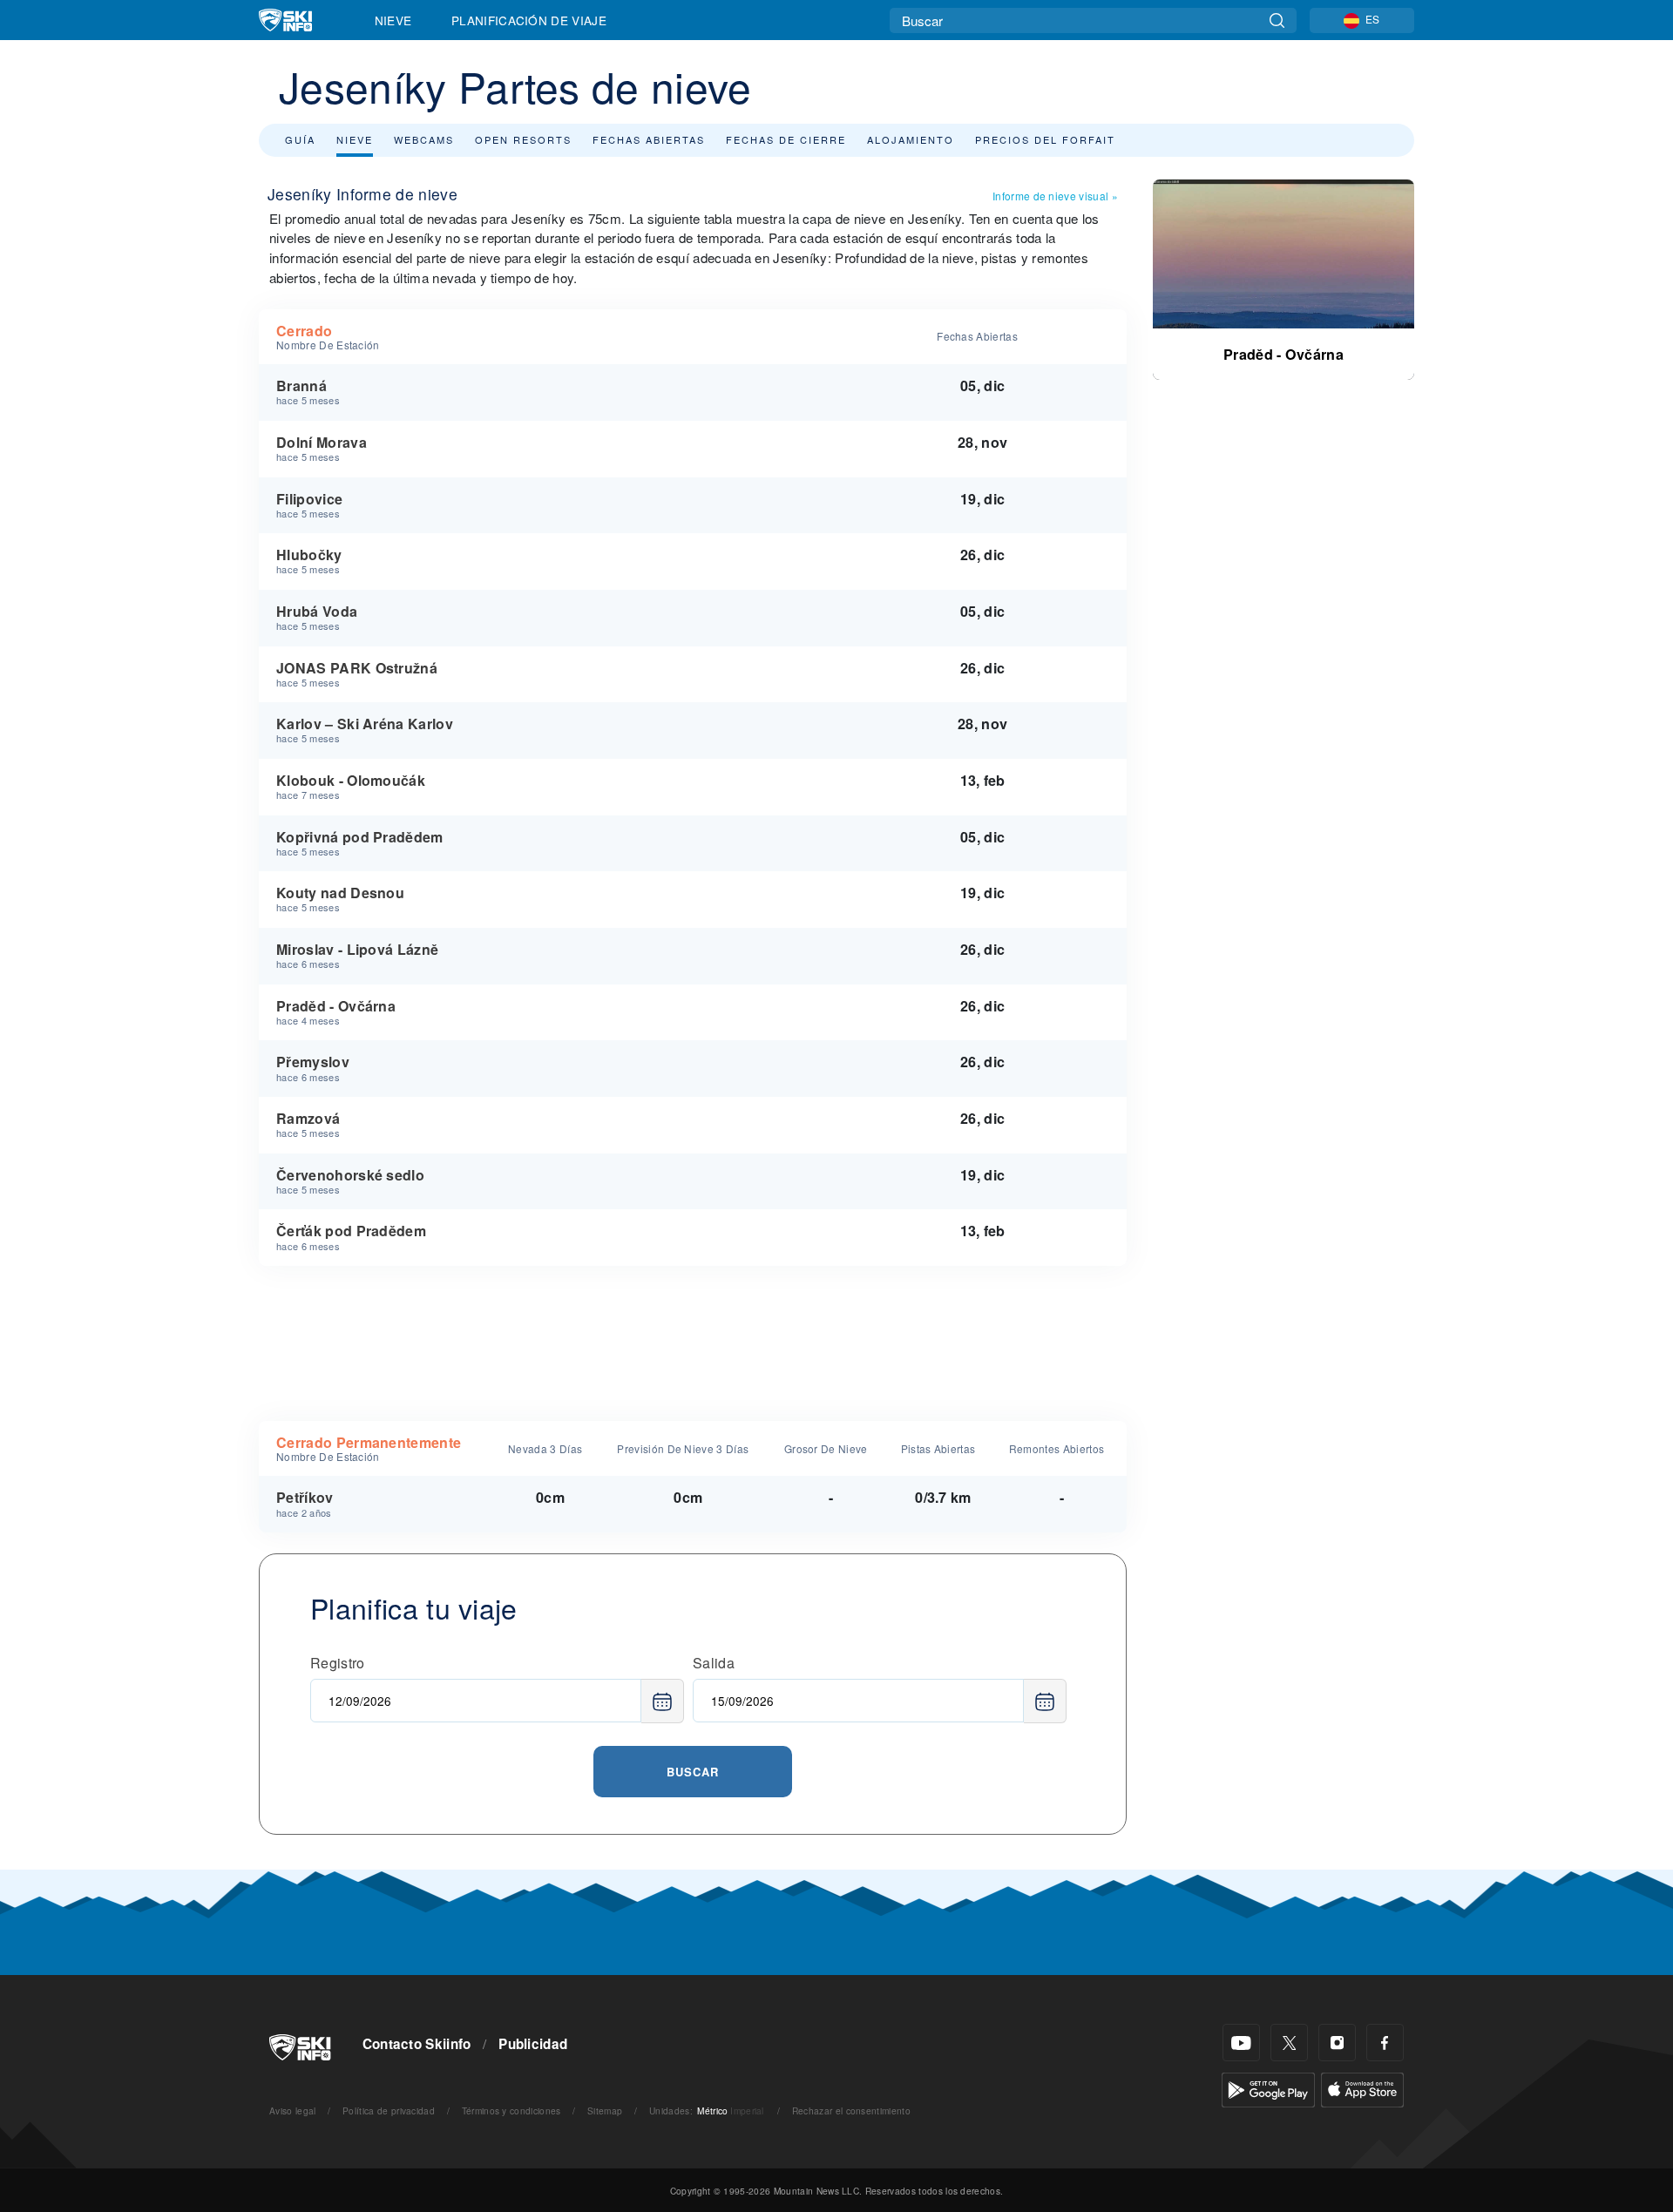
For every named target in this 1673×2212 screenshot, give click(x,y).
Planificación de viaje (529, 20)
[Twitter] (1289, 2043)
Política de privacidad (389, 2111)
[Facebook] (1385, 2043)
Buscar (693, 1772)
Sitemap (605, 2111)
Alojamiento (911, 139)
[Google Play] (1268, 2088)
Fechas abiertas (649, 139)
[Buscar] (1277, 20)
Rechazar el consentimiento (851, 2111)
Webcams (424, 139)
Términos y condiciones (511, 2111)
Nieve (393, 20)
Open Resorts (523, 139)
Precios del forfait (1045, 139)
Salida (714, 1663)
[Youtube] (1241, 2043)
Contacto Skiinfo (417, 2044)
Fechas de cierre (786, 139)
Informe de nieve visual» (1055, 196)
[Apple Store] (1362, 2088)
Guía (300, 139)
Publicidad (533, 2044)
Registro (338, 1663)
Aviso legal (293, 2111)
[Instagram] (1337, 2043)
